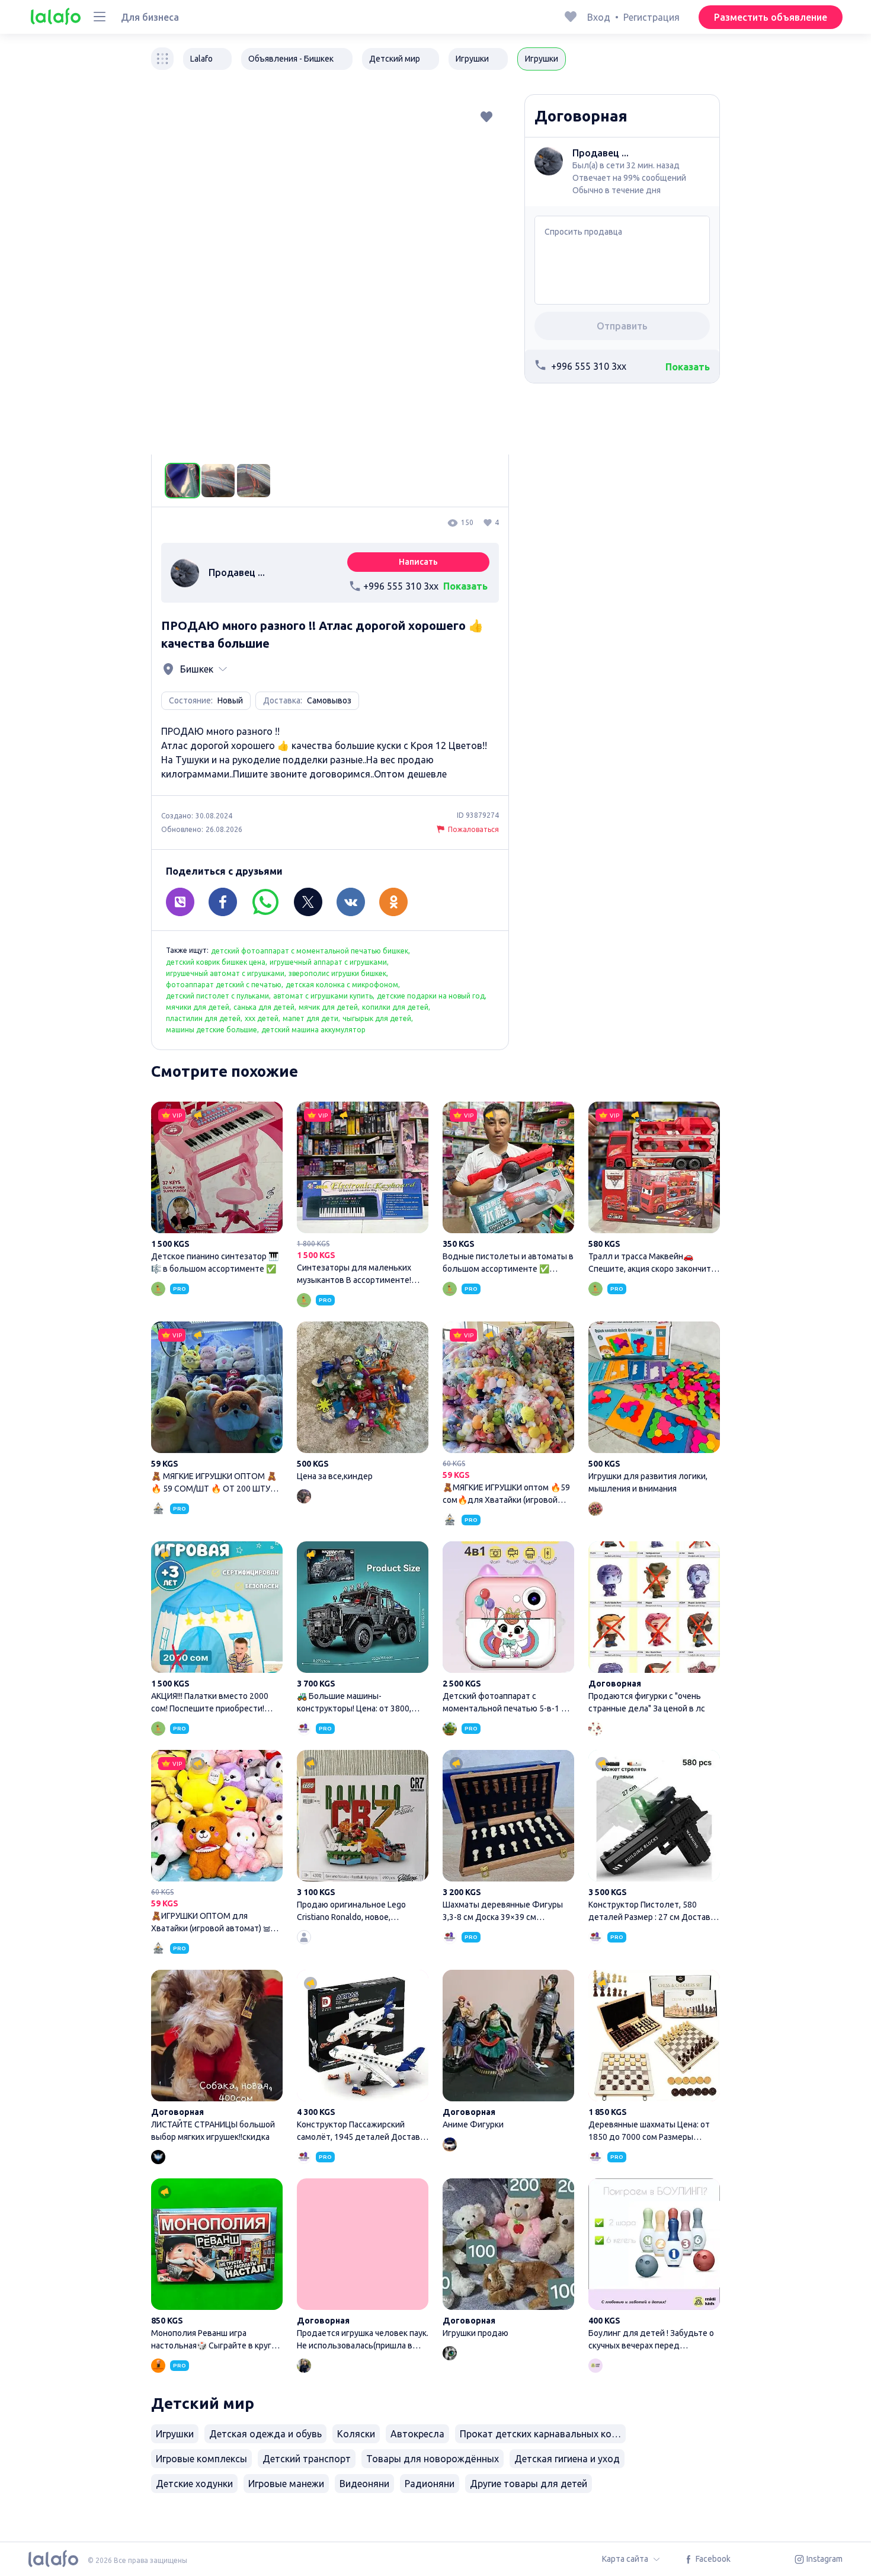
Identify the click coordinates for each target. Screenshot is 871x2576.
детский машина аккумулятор (313, 1030)
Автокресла (417, 2434)
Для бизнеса (150, 17)
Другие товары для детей (529, 2484)
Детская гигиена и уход (567, 2459)
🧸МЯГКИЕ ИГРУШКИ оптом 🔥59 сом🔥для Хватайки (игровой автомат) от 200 (508, 1415)
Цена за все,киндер (363, 1403)
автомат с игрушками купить (323, 996)
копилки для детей (395, 1007)
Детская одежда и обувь (265, 2434)
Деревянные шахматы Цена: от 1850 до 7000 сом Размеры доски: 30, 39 (654, 2057)
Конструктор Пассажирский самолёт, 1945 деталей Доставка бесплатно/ (363, 2057)
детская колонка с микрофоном (342, 985)
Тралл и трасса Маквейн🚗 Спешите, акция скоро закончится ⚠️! (654, 1189)
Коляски (356, 2434)
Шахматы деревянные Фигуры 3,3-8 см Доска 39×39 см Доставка (508, 1838)
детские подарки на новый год (431, 996)
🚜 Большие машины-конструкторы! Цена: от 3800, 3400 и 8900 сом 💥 (363, 1629)
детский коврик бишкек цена (216, 962)
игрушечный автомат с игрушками (225, 973)
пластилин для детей (203, 1018)
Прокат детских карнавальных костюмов (543, 2434)
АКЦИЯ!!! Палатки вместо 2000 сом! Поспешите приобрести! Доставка (217, 1629)
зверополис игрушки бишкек (337, 973)
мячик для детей (328, 1007)
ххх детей (262, 1018)
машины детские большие (212, 1030)
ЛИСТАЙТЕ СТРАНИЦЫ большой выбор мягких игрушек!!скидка (217, 2057)
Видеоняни (364, 2484)
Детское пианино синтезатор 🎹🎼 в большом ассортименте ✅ (217, 1189)
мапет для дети (310, 1018)
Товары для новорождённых (433, 2459)
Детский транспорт (307, 2459)
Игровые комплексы (201, 2459)
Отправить (622, 326)
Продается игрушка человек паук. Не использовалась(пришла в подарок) (363, 2266)
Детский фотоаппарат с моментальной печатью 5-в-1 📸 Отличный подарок (508, 1629)
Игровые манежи (286, 2484)
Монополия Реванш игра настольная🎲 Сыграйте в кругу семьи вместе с (217, 2266)
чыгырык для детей (377, 1018)
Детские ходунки (194, 2484)
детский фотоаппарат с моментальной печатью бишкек (310, 951)
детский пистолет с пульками (217, 996)
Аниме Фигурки (508, 2051)
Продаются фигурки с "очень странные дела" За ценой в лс (654, 1629)
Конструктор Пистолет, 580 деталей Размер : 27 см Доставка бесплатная (654, 1838)
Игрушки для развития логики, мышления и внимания (654, 1409)
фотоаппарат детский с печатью (224, 985)
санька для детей (264, 1007)
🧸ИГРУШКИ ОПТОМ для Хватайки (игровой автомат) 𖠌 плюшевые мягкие (217, 1843)
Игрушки (175, 2434)
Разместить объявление (771, 17)
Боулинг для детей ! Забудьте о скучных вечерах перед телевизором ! (654, 2266)
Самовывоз (329, 700)
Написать (418, 562)
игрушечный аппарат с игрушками (328, 962)
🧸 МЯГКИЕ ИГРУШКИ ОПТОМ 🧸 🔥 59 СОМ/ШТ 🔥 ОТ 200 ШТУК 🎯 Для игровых (217, 1409)
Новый (230, 700)
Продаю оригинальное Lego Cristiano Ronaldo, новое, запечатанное (363, 1838)
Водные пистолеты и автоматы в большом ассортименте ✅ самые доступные (508, 1189)
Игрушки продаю (508, 2260)
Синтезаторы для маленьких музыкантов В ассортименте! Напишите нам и (363, 1195)
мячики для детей (198, 1007)
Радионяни (430, 2484)
